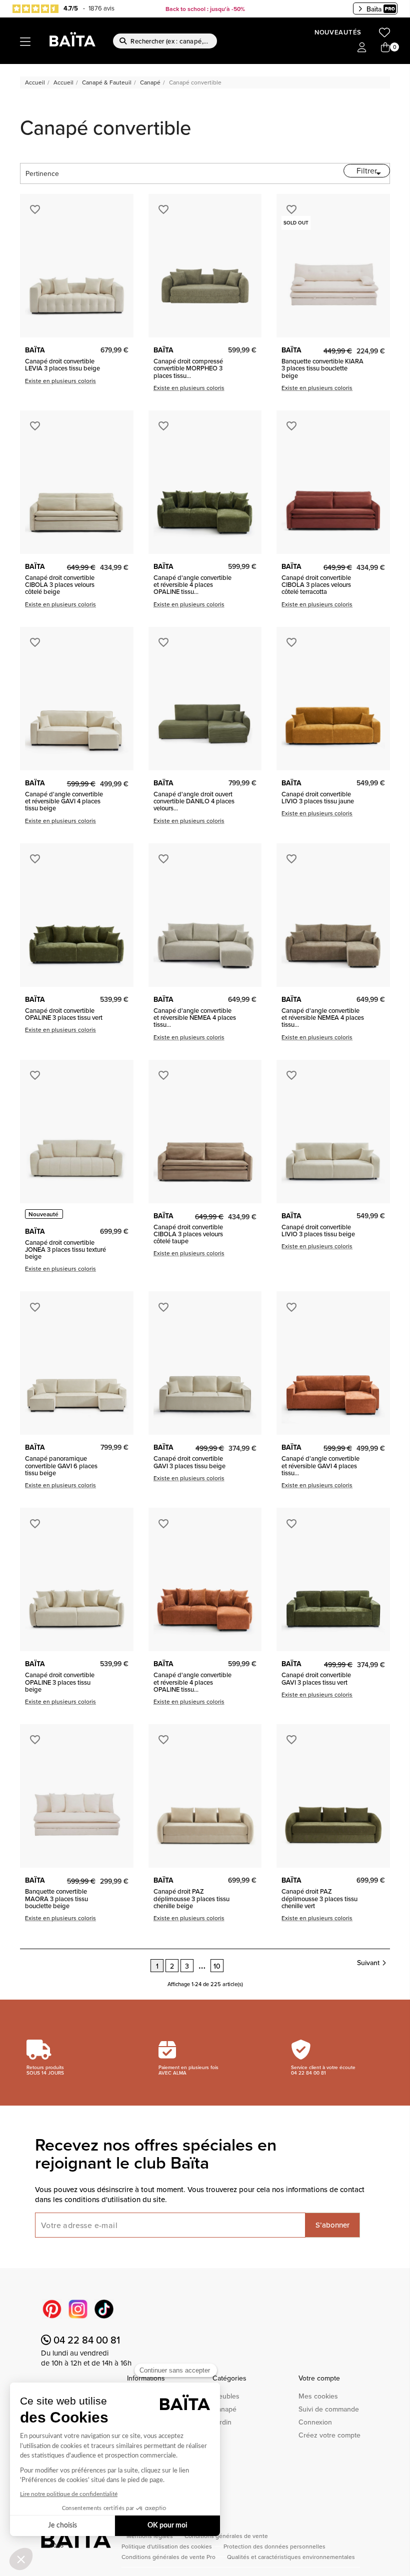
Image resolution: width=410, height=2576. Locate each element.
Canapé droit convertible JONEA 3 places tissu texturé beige (65, 1250)
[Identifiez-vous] (362, 48)
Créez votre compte (329, 2435)
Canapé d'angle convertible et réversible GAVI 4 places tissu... (320, 1465)
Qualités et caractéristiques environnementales (291, 2557)
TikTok (104, 2309)
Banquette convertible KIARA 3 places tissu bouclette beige (322, 368)
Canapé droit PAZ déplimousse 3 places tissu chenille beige (191, 1898)
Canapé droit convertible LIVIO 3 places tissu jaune (318, 798)
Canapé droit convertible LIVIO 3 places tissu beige (318, 1231)
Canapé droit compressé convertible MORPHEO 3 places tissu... (188, 368)
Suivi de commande (329, 2409)
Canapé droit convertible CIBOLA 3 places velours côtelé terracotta (316, 585)
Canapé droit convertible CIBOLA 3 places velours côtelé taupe (188, 1234)
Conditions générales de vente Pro (169, 2557)
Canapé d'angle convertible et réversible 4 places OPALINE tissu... (192, 585)
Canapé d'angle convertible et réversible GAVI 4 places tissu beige (64, 801)
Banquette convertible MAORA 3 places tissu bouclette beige (56, 1898)
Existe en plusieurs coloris (60, 381)
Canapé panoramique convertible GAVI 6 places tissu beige (61, 1465)
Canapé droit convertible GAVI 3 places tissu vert (316, 1678)
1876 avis (101, 8)
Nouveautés (338, 32)
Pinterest (52, 2309)
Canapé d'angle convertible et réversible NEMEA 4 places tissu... (195, 1018)
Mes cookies (318, 2396)
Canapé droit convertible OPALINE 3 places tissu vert (64, 1014)
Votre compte (319, 2378)
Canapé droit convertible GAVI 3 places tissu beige (189, 1462)
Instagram (78, 2309)
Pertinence (205, 173)
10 (217, 1966)
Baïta (374, 9)
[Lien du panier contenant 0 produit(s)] (385, 48)
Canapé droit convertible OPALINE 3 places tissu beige (60, 1682)
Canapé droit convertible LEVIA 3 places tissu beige (62, 365)
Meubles (226, 2396)
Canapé (224, 2409)
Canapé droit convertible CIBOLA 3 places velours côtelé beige (60, 585)
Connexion (315, 2422)
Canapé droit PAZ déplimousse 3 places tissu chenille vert (319, 1898)
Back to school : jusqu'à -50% (205, 9)
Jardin (222, 2422)
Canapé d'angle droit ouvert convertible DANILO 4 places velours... (194, 801)
